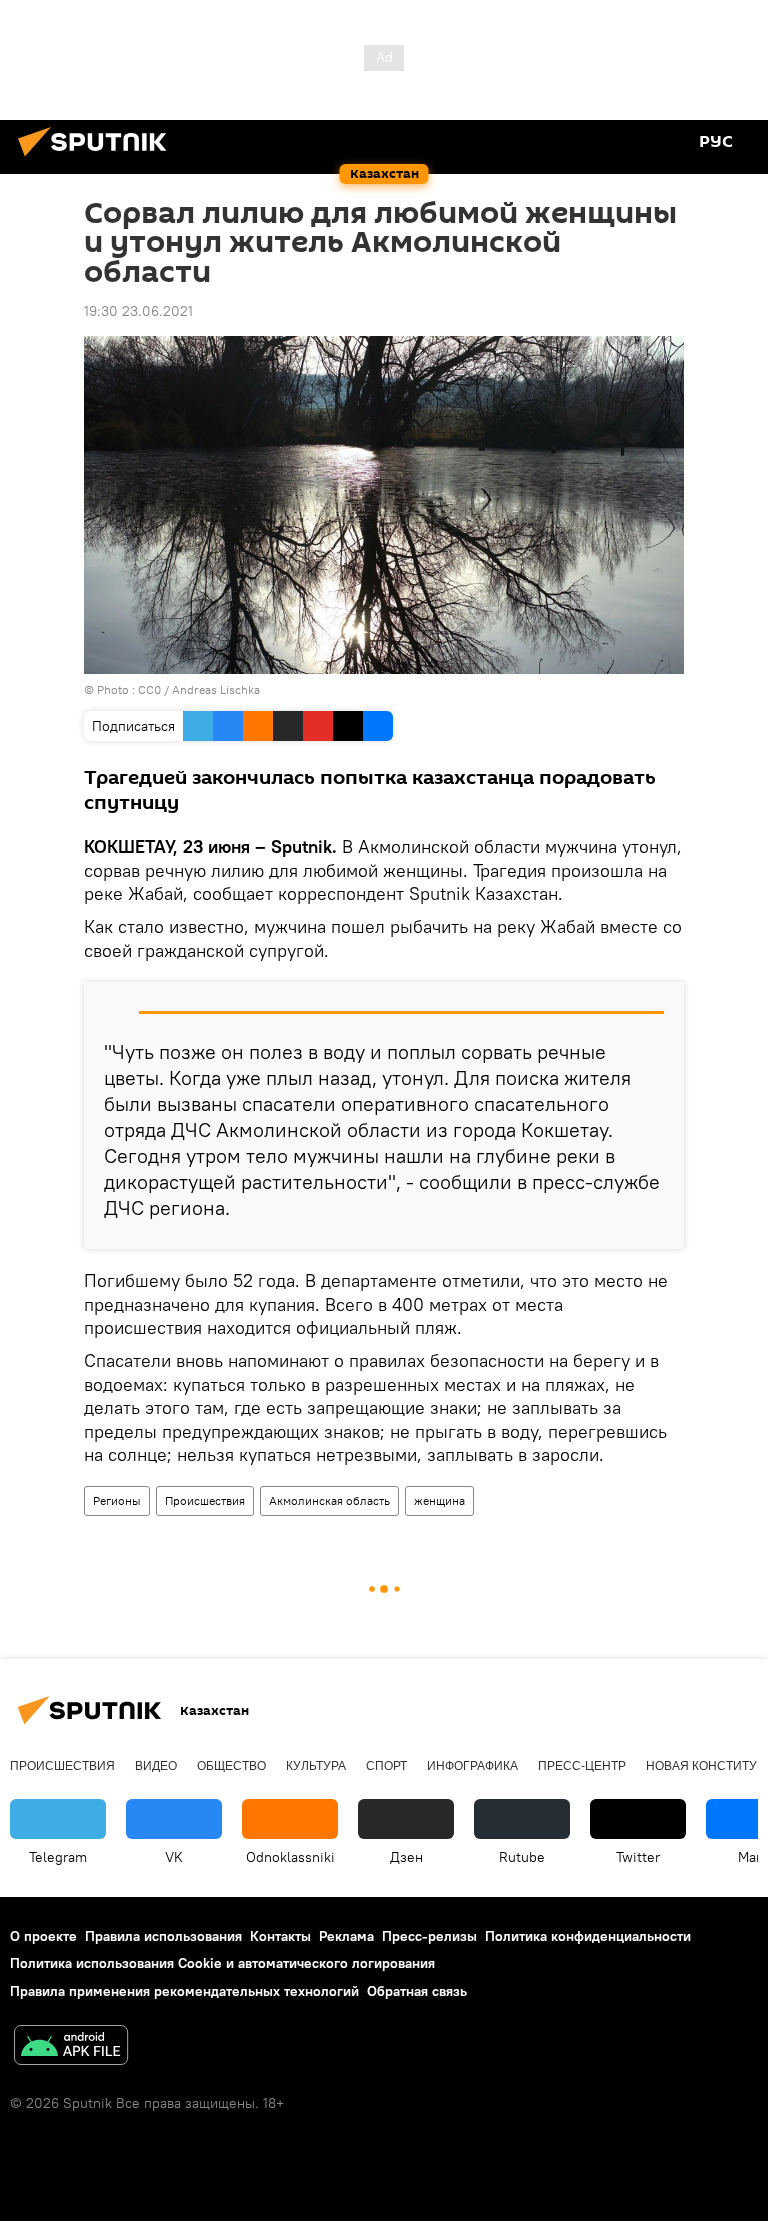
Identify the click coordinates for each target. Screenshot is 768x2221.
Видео (156, 1766)
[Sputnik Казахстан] (98, 159)
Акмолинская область (329, 1500)
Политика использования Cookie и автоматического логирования (222, 1963)
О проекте (43, 1936)
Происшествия (205, 1500)
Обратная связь (417, 1991)
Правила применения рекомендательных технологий (184, 1991)
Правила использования (163, 1936)
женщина (439, 1500)
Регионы (117, 1500)
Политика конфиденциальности (588, 1936)
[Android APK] (71, 2047)
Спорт (386, 1766)
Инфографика (472, 1766)
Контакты (280, 1936)
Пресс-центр (582, 1766)
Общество (231, 1766)
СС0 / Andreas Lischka (199, 689)
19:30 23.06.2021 (138, 311)
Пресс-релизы (429, 1936)
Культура (316, 1766)
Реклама (346, 1936)
